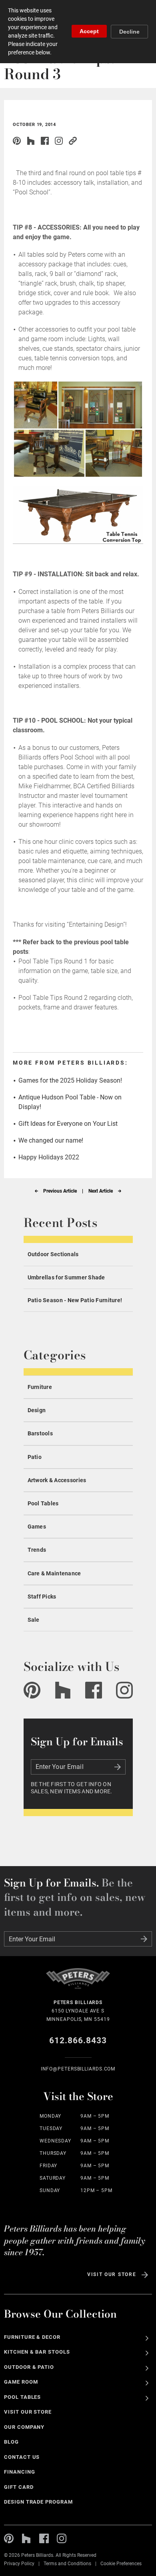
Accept (89, 31)
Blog (11, 2442)
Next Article (101, 1191)
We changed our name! (51, 1140)
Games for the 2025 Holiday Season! (70, 1080)
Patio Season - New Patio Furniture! (75, 1300)
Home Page (78, 1983)
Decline (129, 32)
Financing (20, 2472)
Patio (35, 1457)
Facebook (94, 1690)
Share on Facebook (45, 141)
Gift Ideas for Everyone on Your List (68, 1124)
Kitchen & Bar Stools (37, 2352)
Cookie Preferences (121, 2564)
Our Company (24, 2427)
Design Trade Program (38, 2502)
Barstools (40, 1433)
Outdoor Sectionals (53, 1254)
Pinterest (17, 141)
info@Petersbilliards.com (78, 2069)
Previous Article (60, 1191)
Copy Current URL (73, 141)
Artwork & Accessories (57, 1480)
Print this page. (87, 141)
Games (37, 1527)
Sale (34, 1620)
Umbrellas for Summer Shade (66, 1277)
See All (147, 2338)
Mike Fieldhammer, (45, 786)
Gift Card (19, 2487)
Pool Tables (43, 1503)
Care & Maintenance (54, 1573)
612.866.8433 (78, 2040)
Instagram (59, 141)
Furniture (40, 1387)
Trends (37, 1550)
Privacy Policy (19, 2564)
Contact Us (22, 2457)
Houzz (31, 141)
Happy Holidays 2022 (49, 1157)
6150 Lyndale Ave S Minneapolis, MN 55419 (78, 2011)
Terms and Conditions (67, 2564)
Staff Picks (42, 1597)
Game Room (21, 2382)
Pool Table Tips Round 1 (53, 961)
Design (37, 1410)
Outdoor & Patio (29, 2367)
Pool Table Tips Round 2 (53, 998)
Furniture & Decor (32, 2337)
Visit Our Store (112, 2274)
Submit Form (118, 1767)
